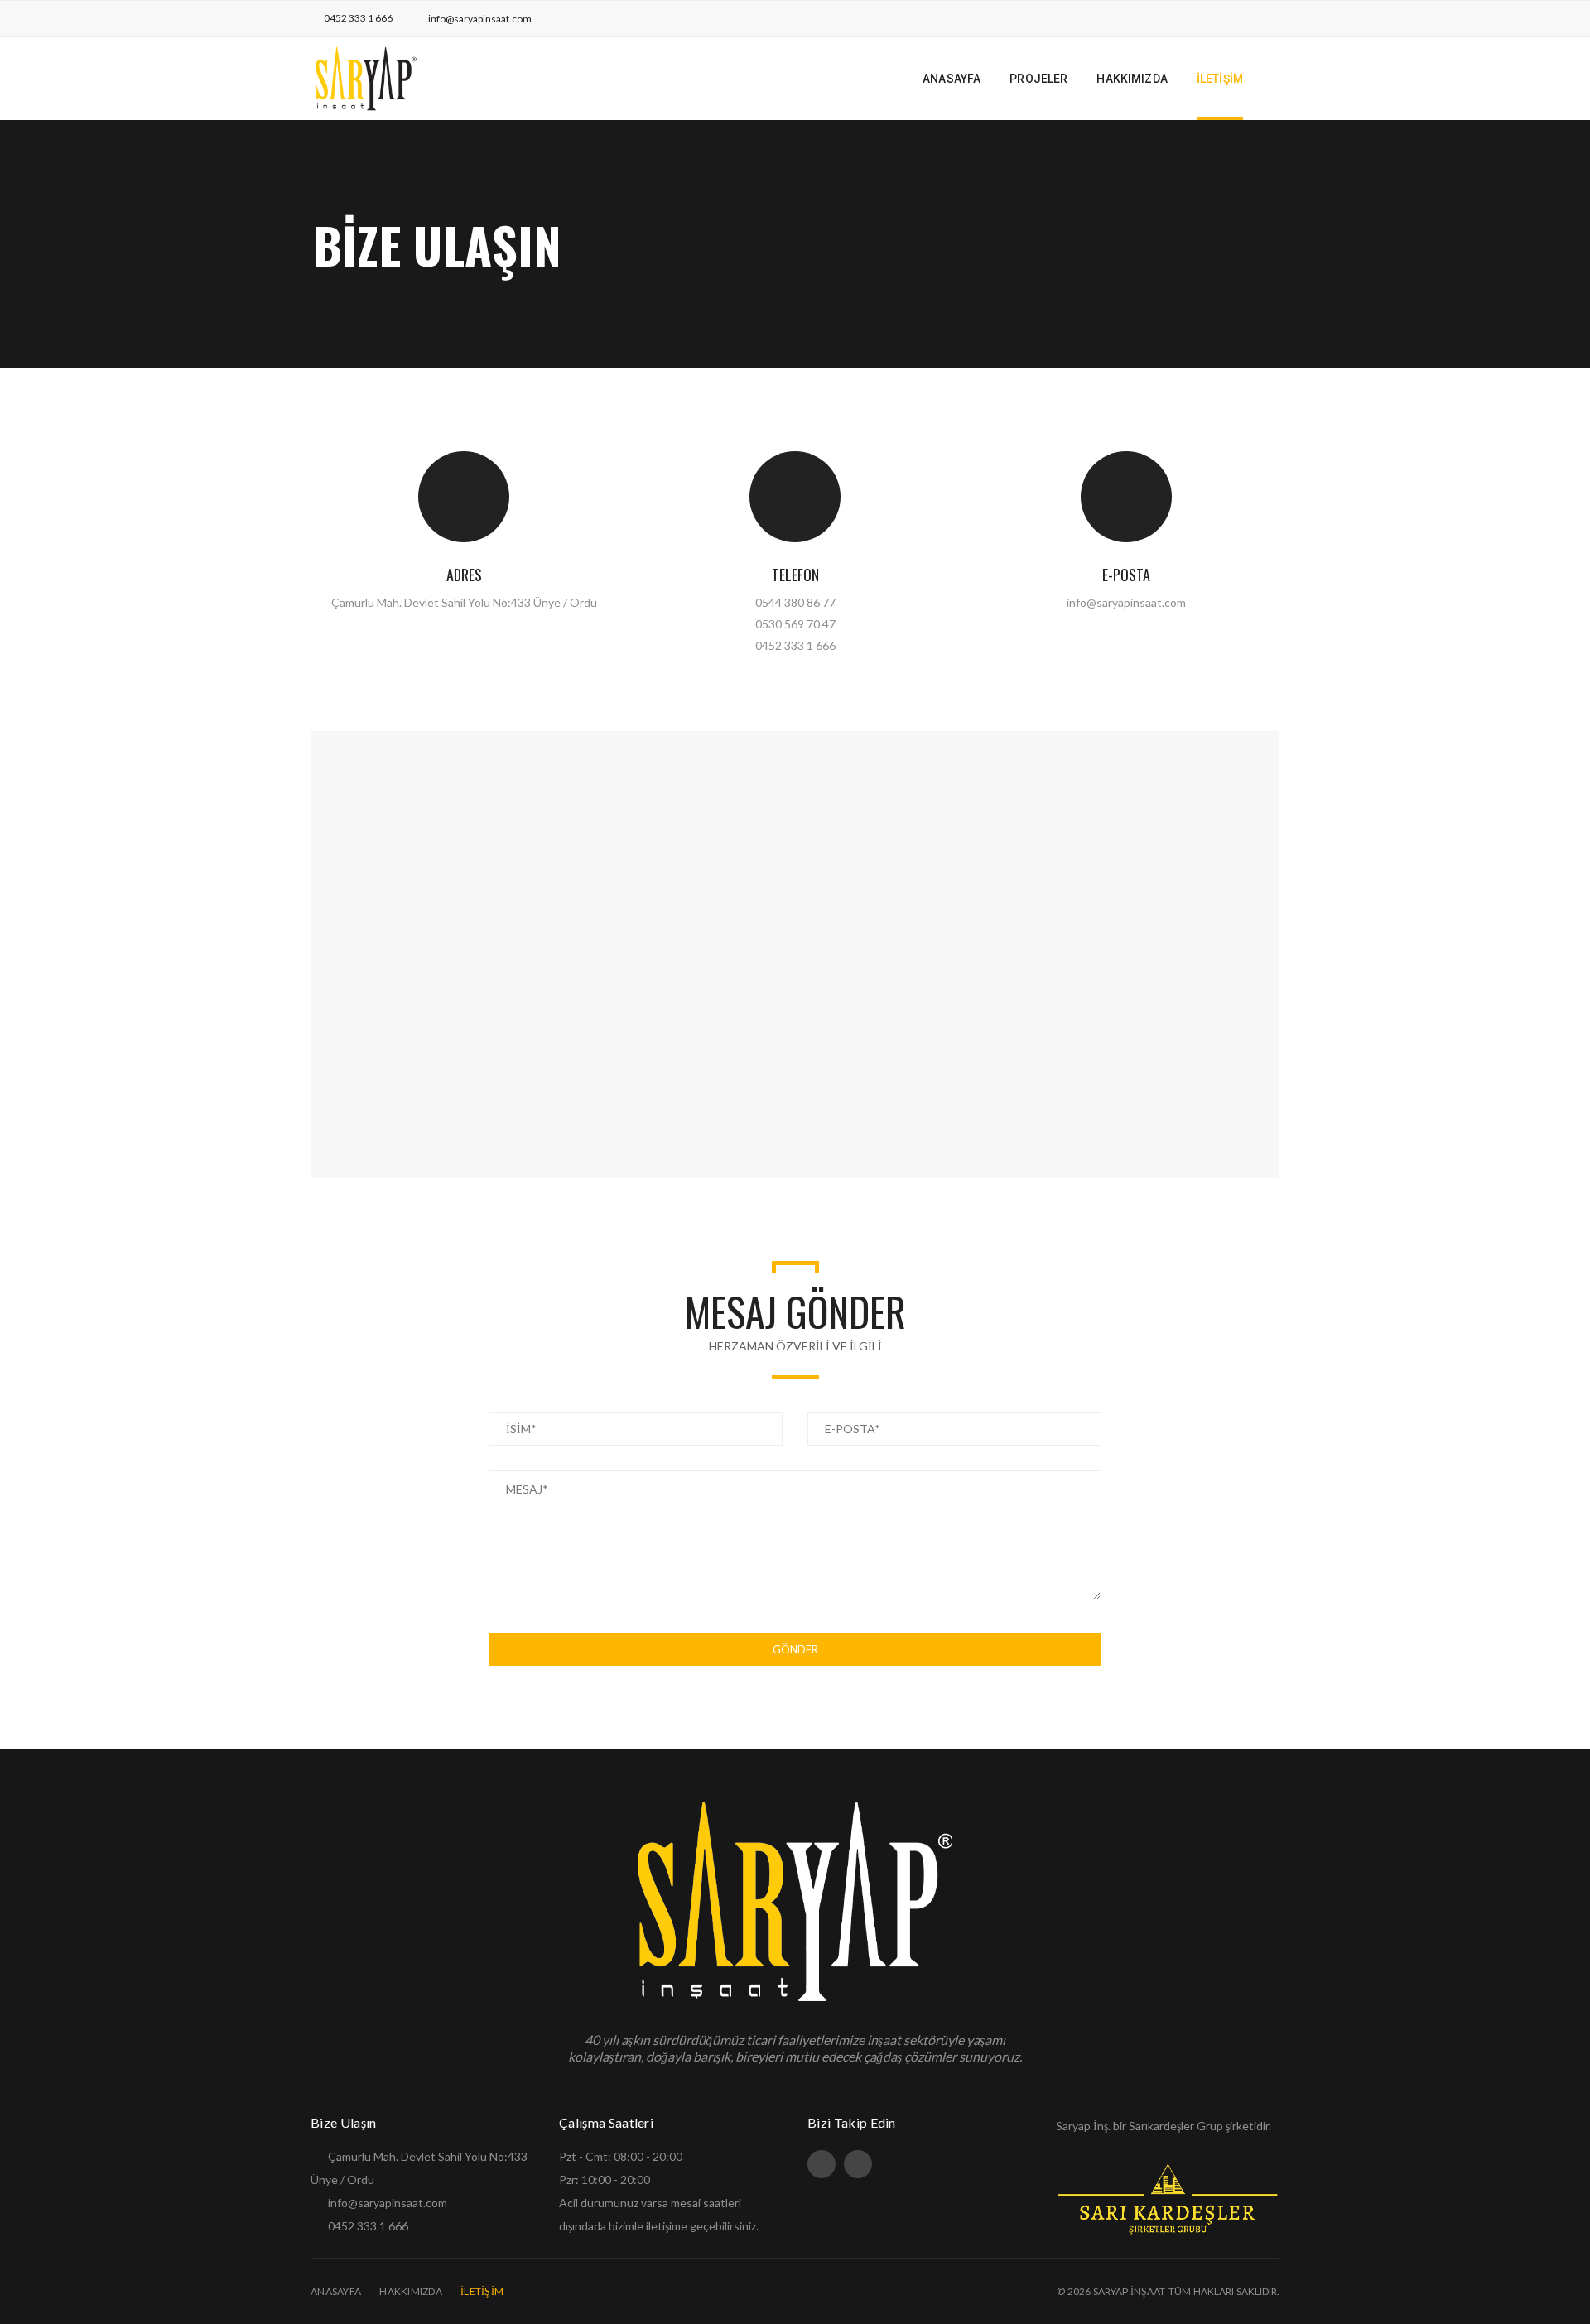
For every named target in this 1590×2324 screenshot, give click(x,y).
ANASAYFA (336, 2291)
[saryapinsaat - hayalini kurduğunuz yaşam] (366, 77)
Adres (464, 575)
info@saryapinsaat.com (480, 19)
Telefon (795, 575)
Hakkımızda (411, 2291)
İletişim (482, 2291)
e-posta (1126, 575)
